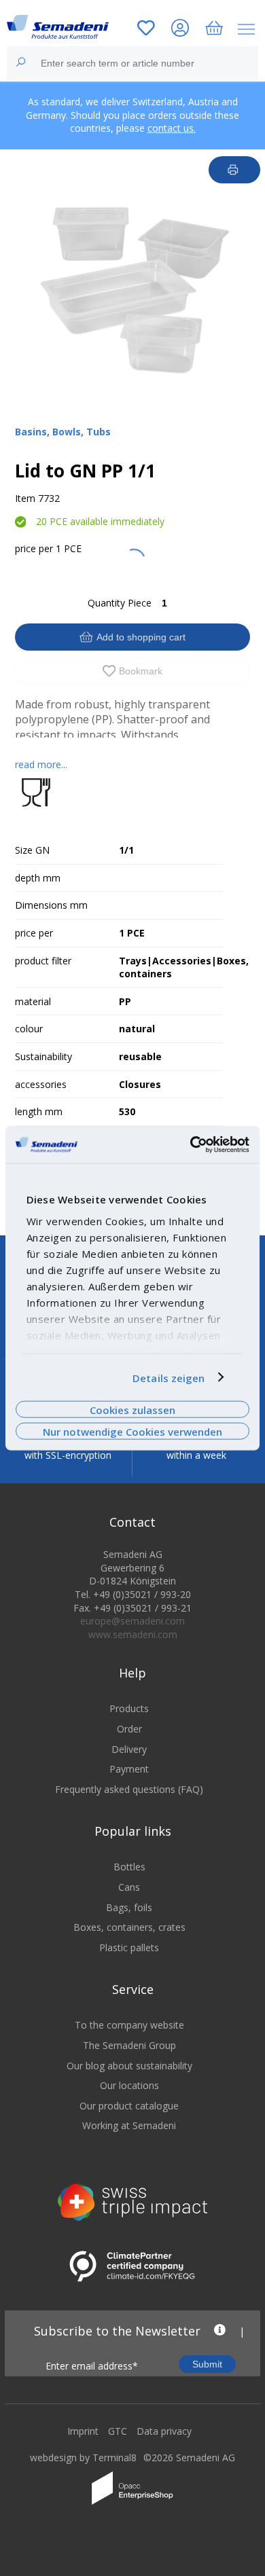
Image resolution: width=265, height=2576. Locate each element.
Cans (129, 1887)
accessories (41, 1084)
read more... (41, 764)
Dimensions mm (51, 905)
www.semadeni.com (133, 1634)
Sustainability (43, 1056)
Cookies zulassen (132, 1409)
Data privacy (164, 2431)
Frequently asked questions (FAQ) (129, 1789)
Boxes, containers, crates (129, 1927)
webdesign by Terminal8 (83, 2457)
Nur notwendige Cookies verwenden (132, 1432)
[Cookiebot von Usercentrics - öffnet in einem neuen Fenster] (191, 1144)
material (33, 1001)
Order (129, 1729)
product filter (43, 961)
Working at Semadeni (129, 2125)
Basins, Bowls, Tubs (63, 432)
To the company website (129, 2025)
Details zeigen (169, 1377)
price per (34, 548)
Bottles (129, 1867)
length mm (39, 1111)
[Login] (180, 30)
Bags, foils (129, 1907)
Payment (129, 1769)
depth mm (38, 878)
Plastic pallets (129, 1947)
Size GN (32, 850)
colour (29, 1029)
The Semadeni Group (129, 2045)
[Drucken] (235, 170)
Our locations (129, 2085)
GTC (118, 2431)
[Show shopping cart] (214, 30)
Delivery (129, 1749)
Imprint (83, 2431)
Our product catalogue (129, 2106)
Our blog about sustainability (129, 2066)
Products (129, 1708)
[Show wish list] (146, 30)
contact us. (172, 128)
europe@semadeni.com (132, 1621)
